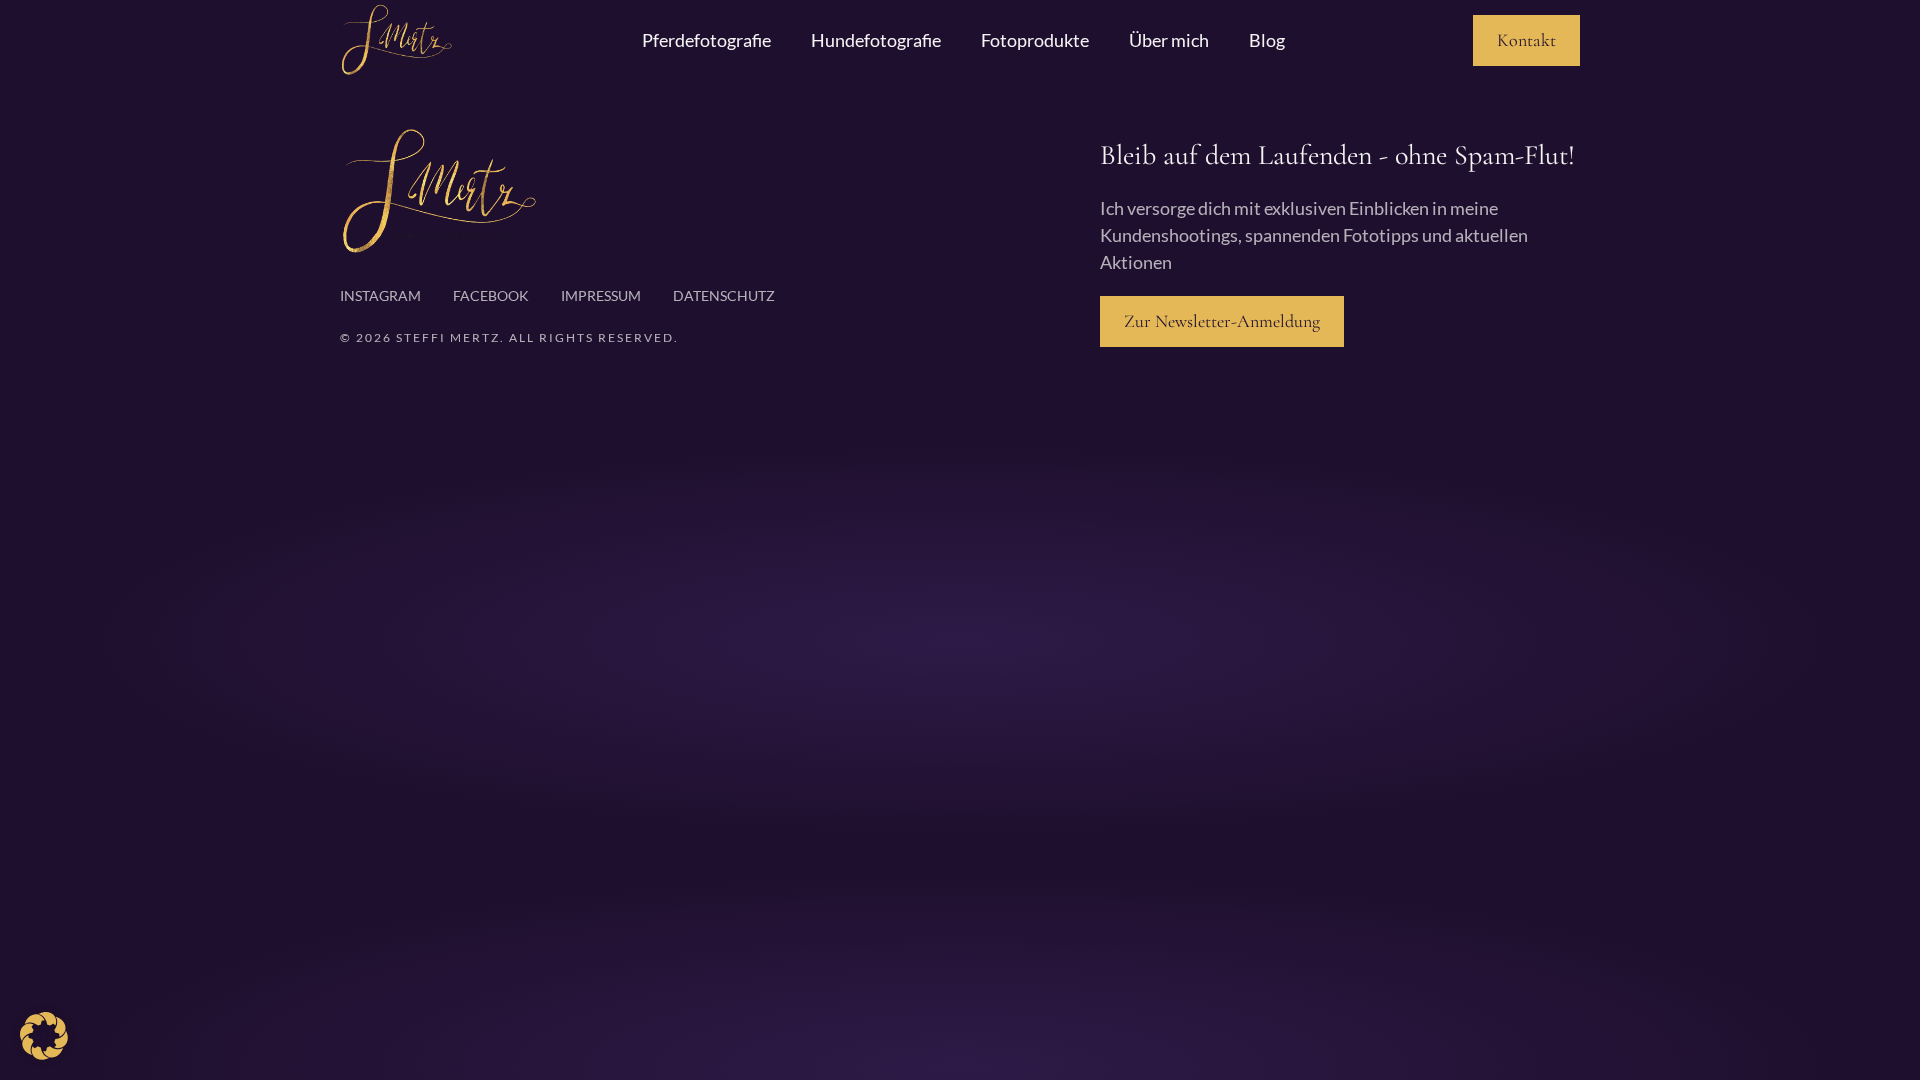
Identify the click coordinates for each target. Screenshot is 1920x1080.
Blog (1267, 40)
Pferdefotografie (706, 40)
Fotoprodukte (1035, 40)
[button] (44, 1036)
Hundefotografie (876, 40)
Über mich (1169, 40)
